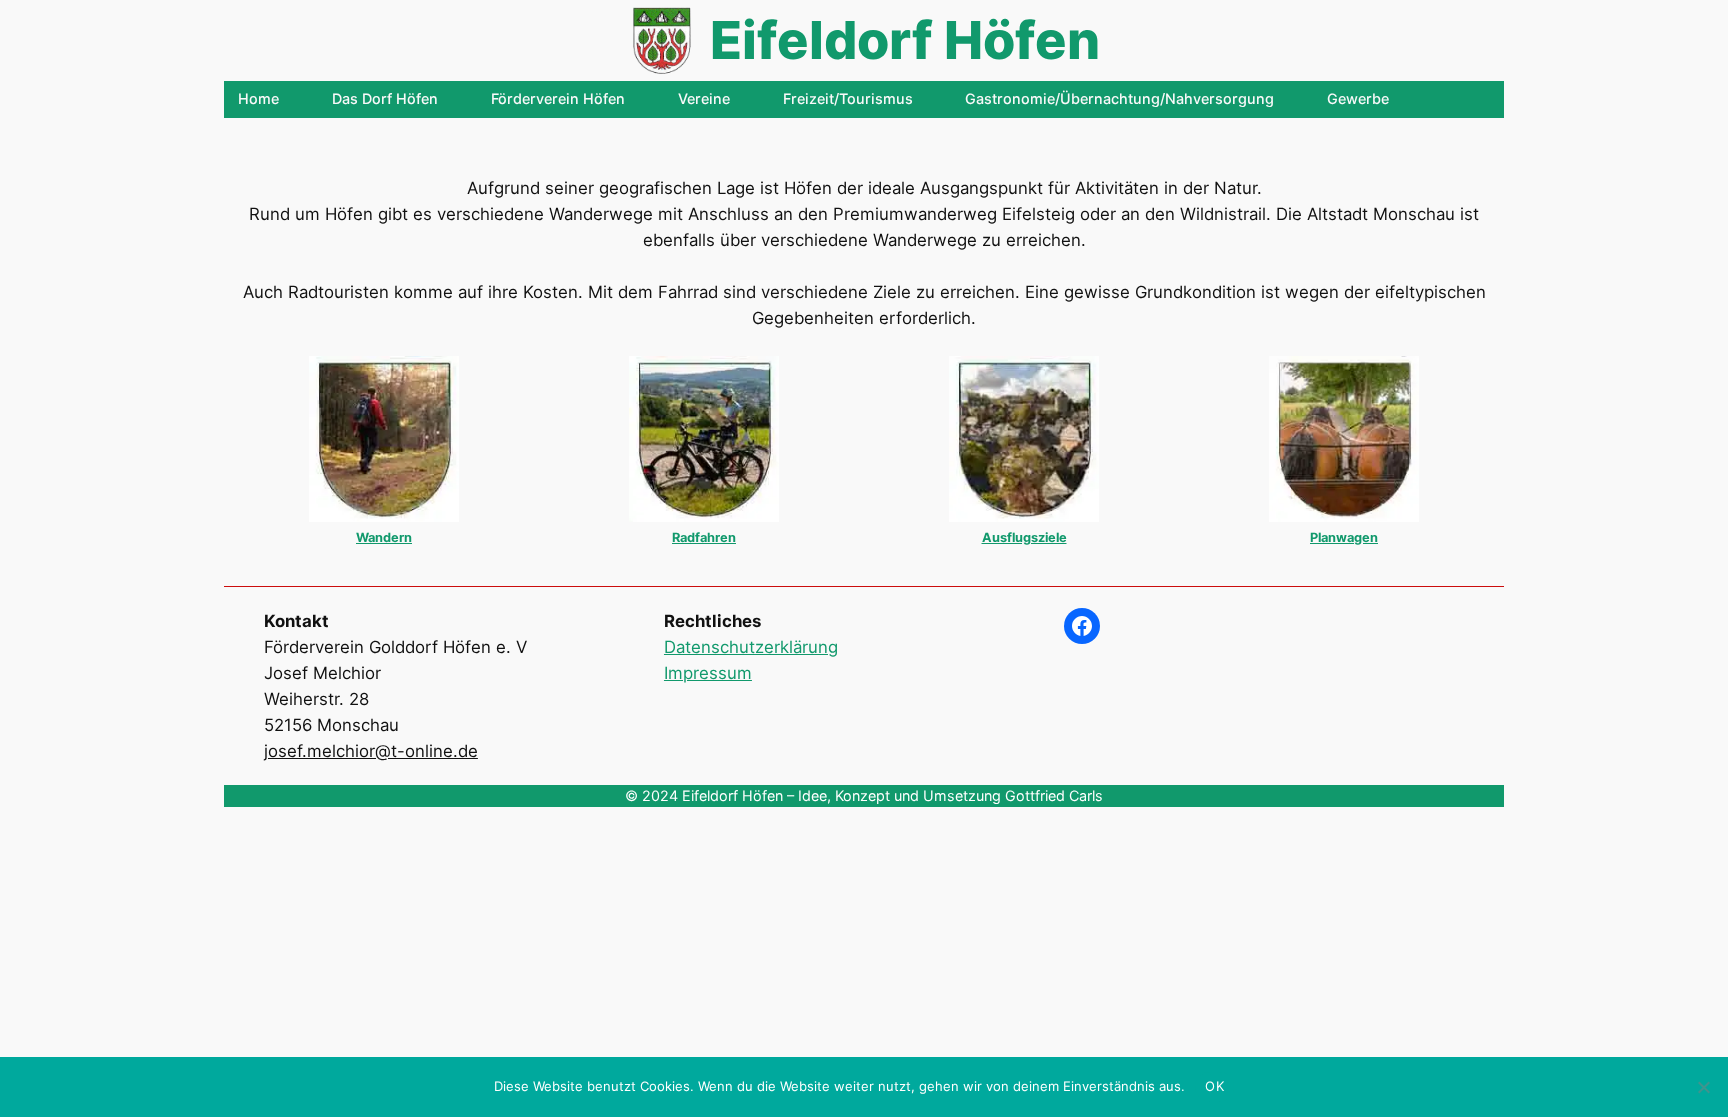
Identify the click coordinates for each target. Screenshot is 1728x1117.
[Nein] (1703, 1087)
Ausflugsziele (1024, 537)
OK (1214, 1086)
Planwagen (1344, 537)
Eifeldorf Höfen (905, 40)
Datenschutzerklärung (751, 647)
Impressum (708, 673)
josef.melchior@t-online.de (371, 751)
